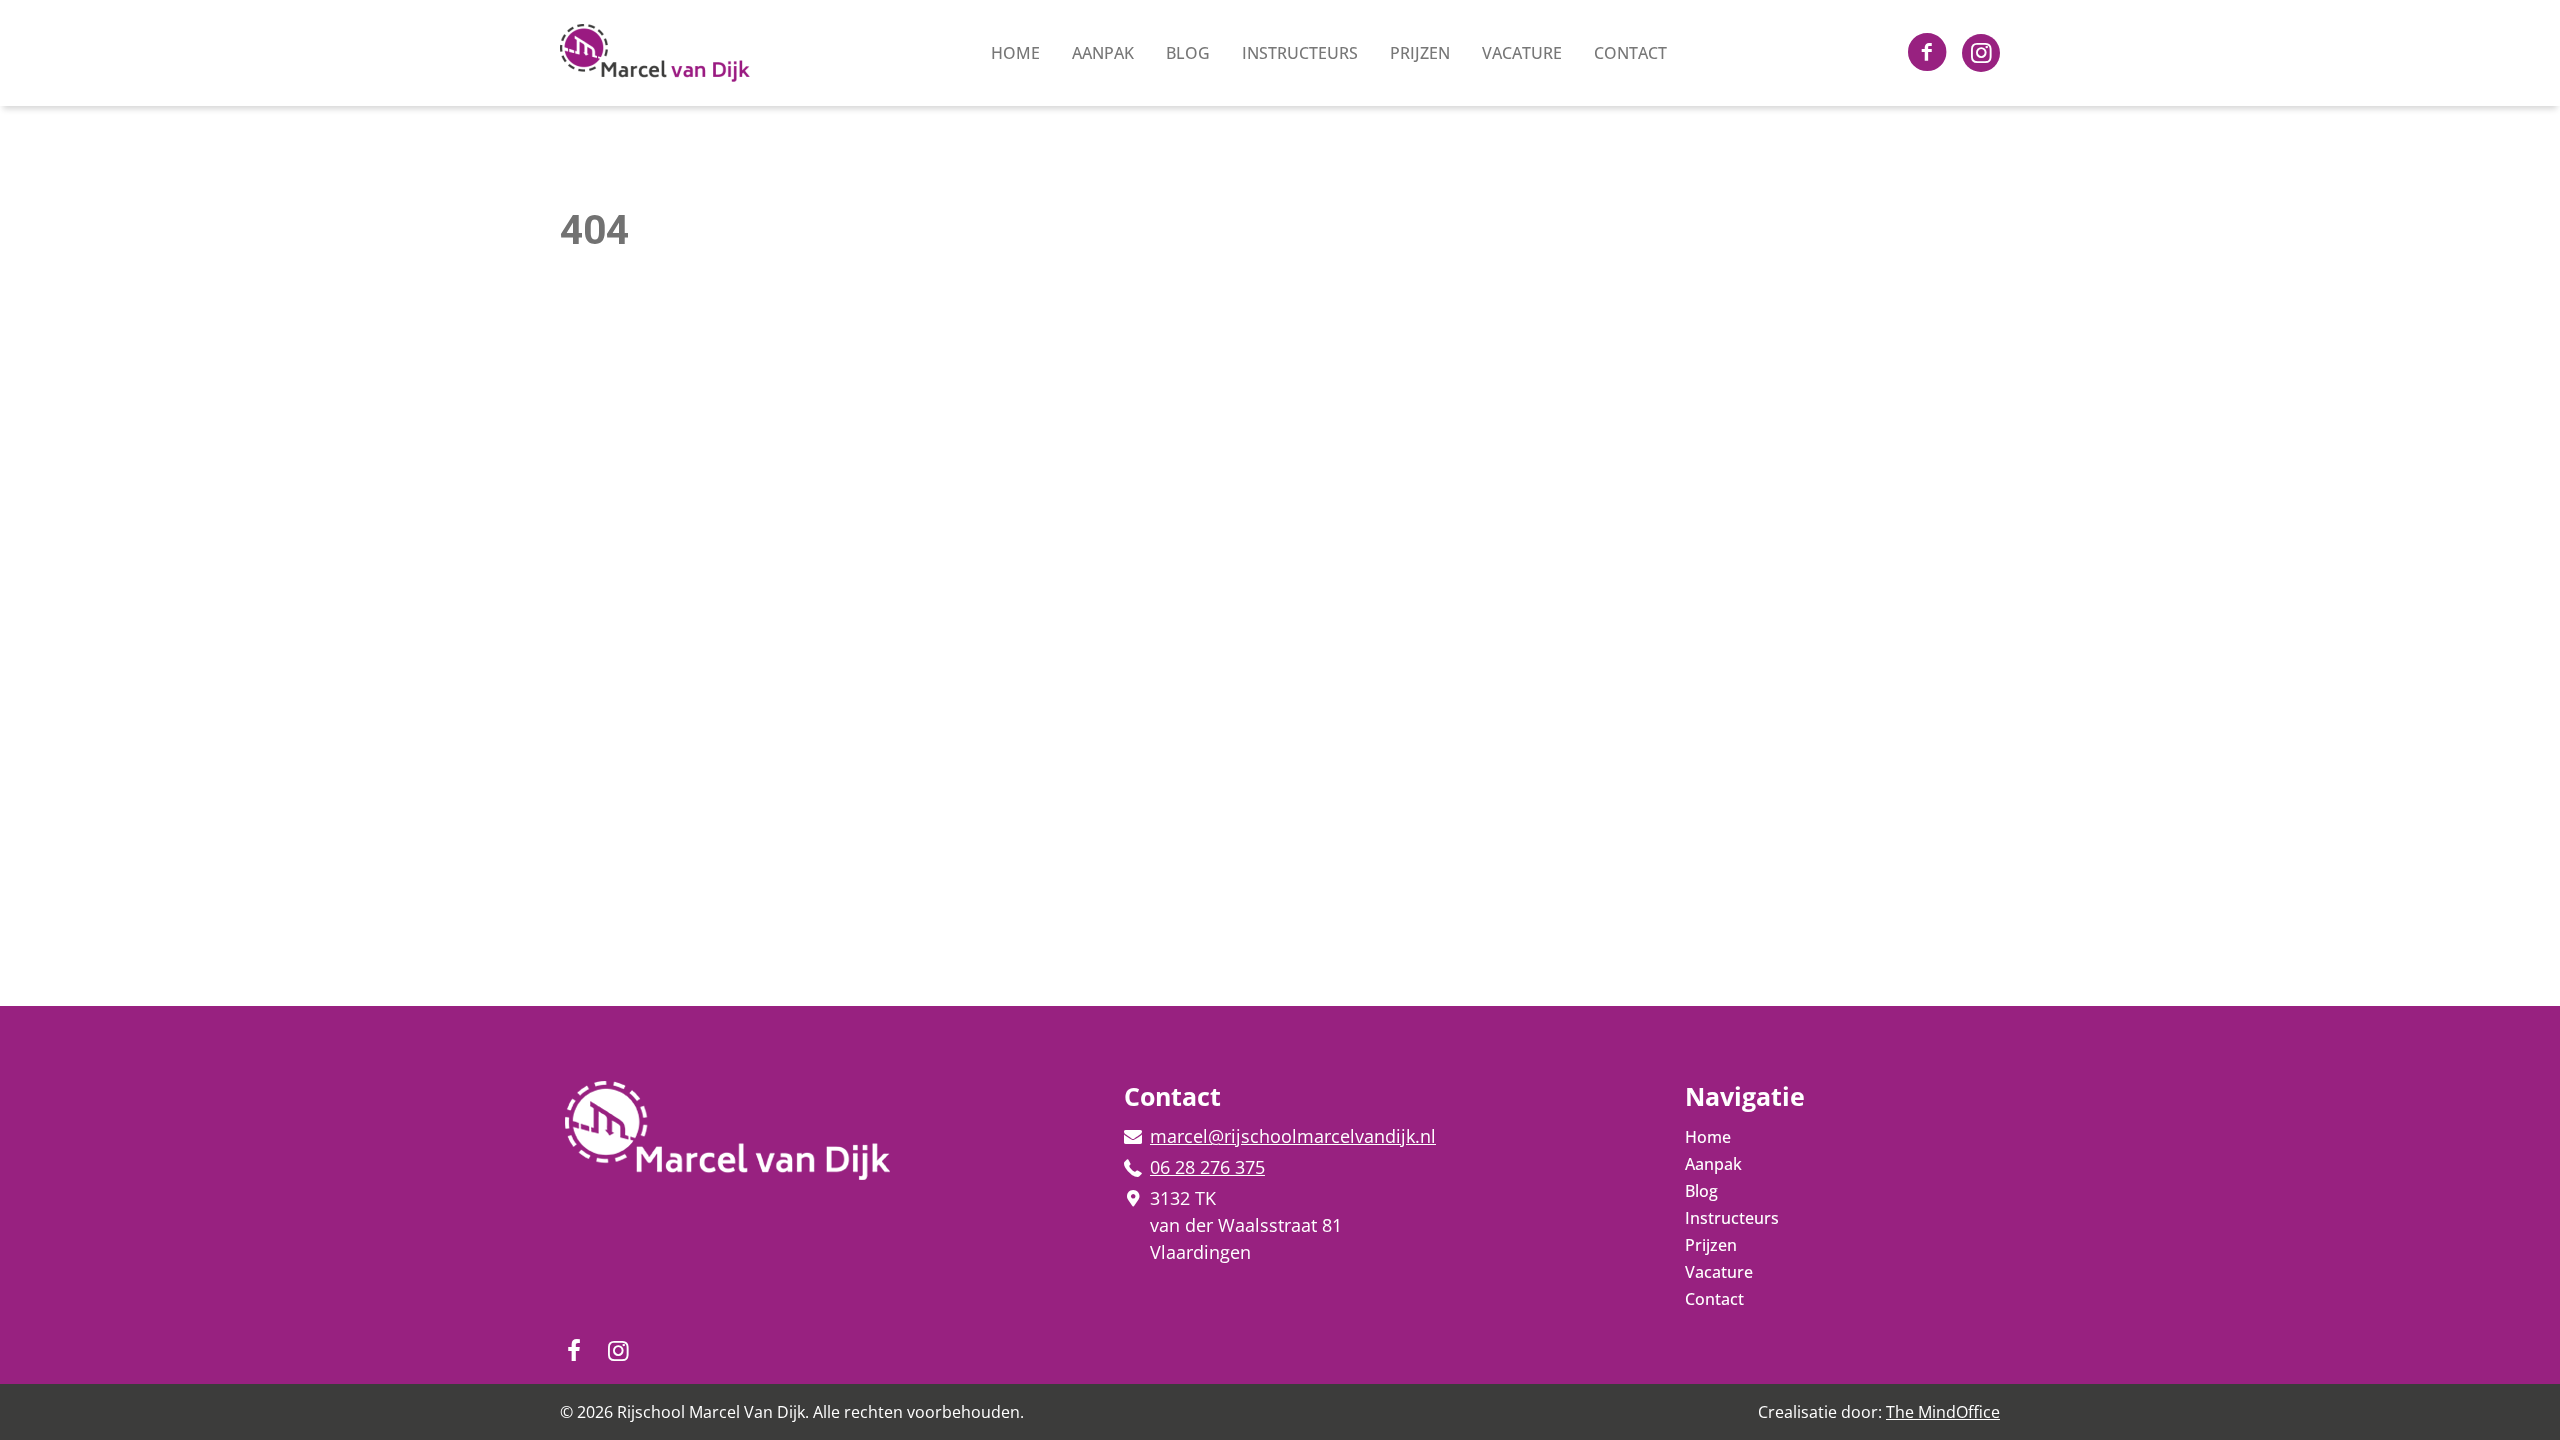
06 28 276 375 (1207, 1167)
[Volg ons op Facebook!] (1981, 53)
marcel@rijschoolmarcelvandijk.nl (1293, 1136)
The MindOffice (1943, 1412)
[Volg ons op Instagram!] (1927, 53)
